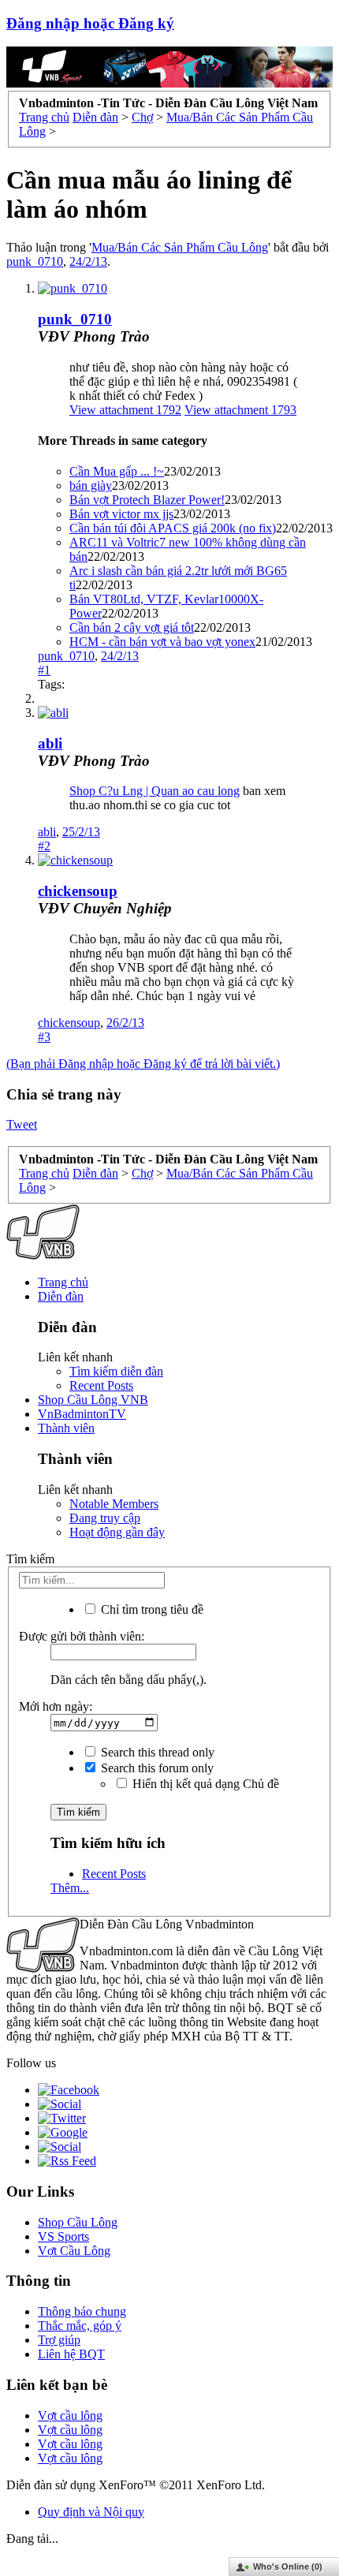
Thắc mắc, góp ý (80, 2326)
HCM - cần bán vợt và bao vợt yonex (162, 642)
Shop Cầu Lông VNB (93, 1400)
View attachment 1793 (240, 410)
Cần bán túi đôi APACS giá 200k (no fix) (173, 528)
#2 (44, 846)
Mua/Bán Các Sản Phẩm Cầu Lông (180, 247)
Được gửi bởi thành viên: (82, 1636)
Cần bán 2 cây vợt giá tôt (132, 627)
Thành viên (66, 1428)
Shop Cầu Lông (78, 2222)
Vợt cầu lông (70, 2415)
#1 (44, 670)
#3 (44, 1037)
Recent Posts (101, 1385)
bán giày (91, 485)
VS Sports (63, 2236)
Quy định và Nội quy (91, 2512)
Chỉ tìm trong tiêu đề (151, 1609)
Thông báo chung (82, 2311)
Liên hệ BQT (71, 2354)
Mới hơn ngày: (56, 1706)
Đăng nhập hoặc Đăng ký (90, 23)
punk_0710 (35, 261)
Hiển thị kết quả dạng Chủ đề (204, 1784)
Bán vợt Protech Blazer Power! (147, 500)
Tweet (22, 1124)
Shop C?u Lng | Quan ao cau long (155, 791)
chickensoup (78, 891)
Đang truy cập (105, 1518)
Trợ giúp (59, 2340)
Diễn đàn (61, 1296)
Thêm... (70, 1888)
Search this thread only (156, 1752)
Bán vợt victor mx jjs (121, 514)
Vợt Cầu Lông (74, 2251)
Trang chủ (63, 1282)
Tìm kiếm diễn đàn (116, 1371)
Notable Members (114, 1504)
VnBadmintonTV (82, 1414)
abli (50, 743)
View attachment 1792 (125, 410)
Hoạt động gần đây (117, 1532)
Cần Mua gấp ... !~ (117, 471)
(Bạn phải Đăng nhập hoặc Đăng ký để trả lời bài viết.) (143, 1064)
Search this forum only (156, 1768)
